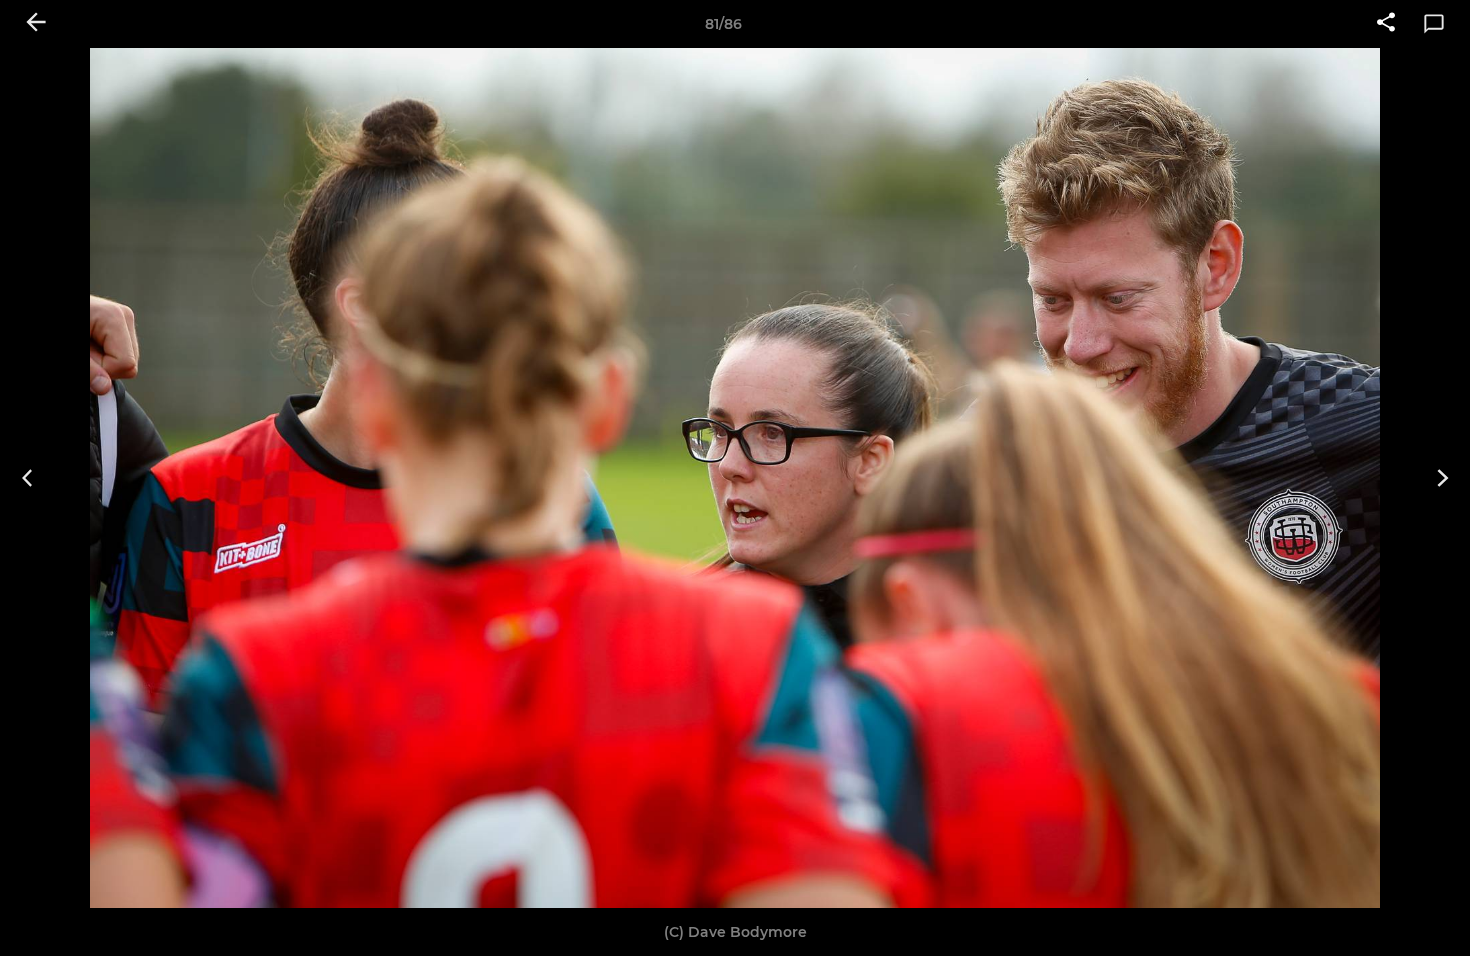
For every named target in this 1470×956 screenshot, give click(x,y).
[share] (1386, 24)
